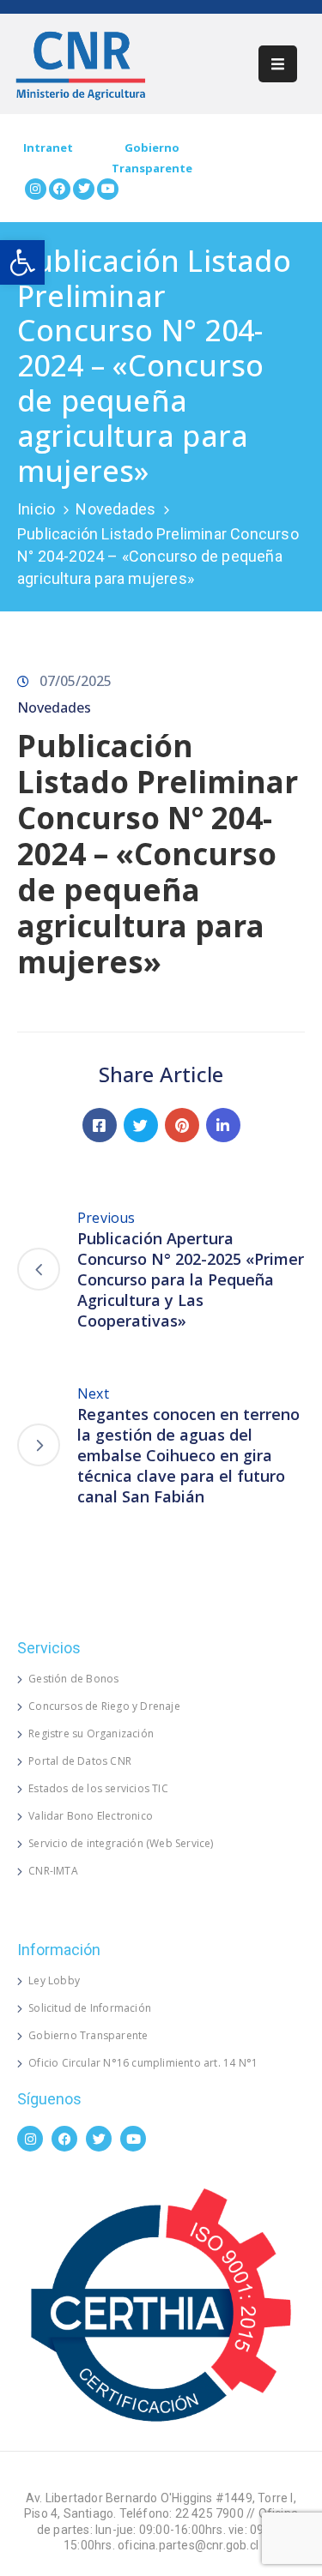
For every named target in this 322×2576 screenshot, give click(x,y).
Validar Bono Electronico (91, 1816)
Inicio (36, 509)
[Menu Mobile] (278, 64)
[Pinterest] (182, 1125)
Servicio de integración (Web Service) (121, 1843)
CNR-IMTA (53, 1871)
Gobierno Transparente (88, 2035)
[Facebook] (60, 189)
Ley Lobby (54, 1980)
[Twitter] (84, 189)
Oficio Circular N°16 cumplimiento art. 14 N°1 (143, 2063)
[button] (22, 262)
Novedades (115, 509)
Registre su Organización (91, 1733)
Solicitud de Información (90, 2008)
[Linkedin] (223, 1125)
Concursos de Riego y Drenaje (104, 1706)
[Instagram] (36, 189)
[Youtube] (108, 189)
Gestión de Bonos (73, 1679)
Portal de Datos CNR (80, 1761)
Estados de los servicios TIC (98, 1788)
